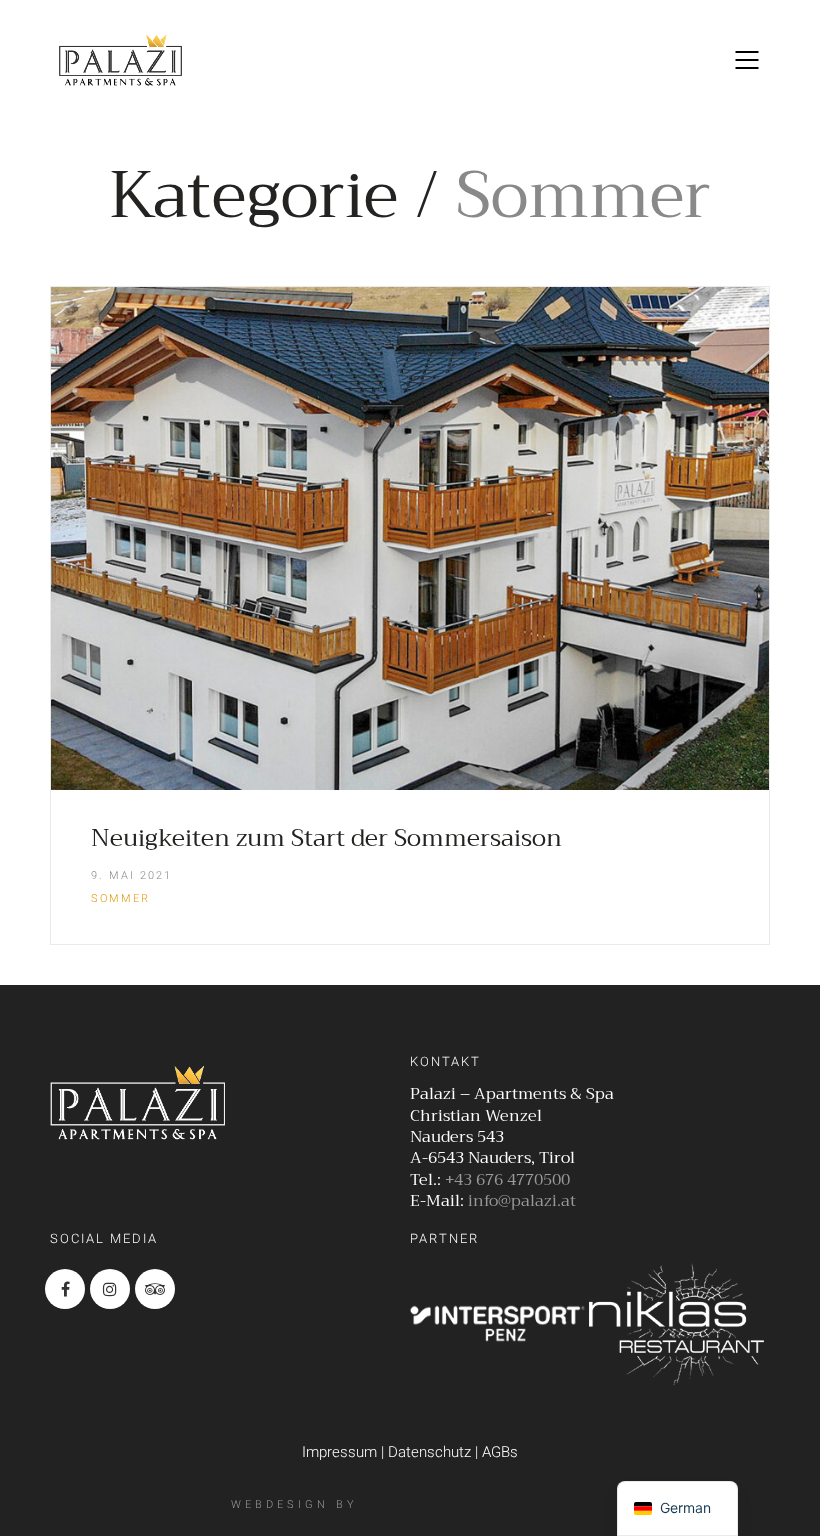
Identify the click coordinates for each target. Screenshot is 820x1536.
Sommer (120, 898)
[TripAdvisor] (155, 1289)
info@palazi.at (522, 1201)
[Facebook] (65, 1289)
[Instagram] (110, 1289)
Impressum (339, 1452)
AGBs (500, 1452)
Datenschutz (429, 1452)
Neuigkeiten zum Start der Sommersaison (326, 838)
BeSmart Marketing (477, 1503)
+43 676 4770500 (507, 1180)
